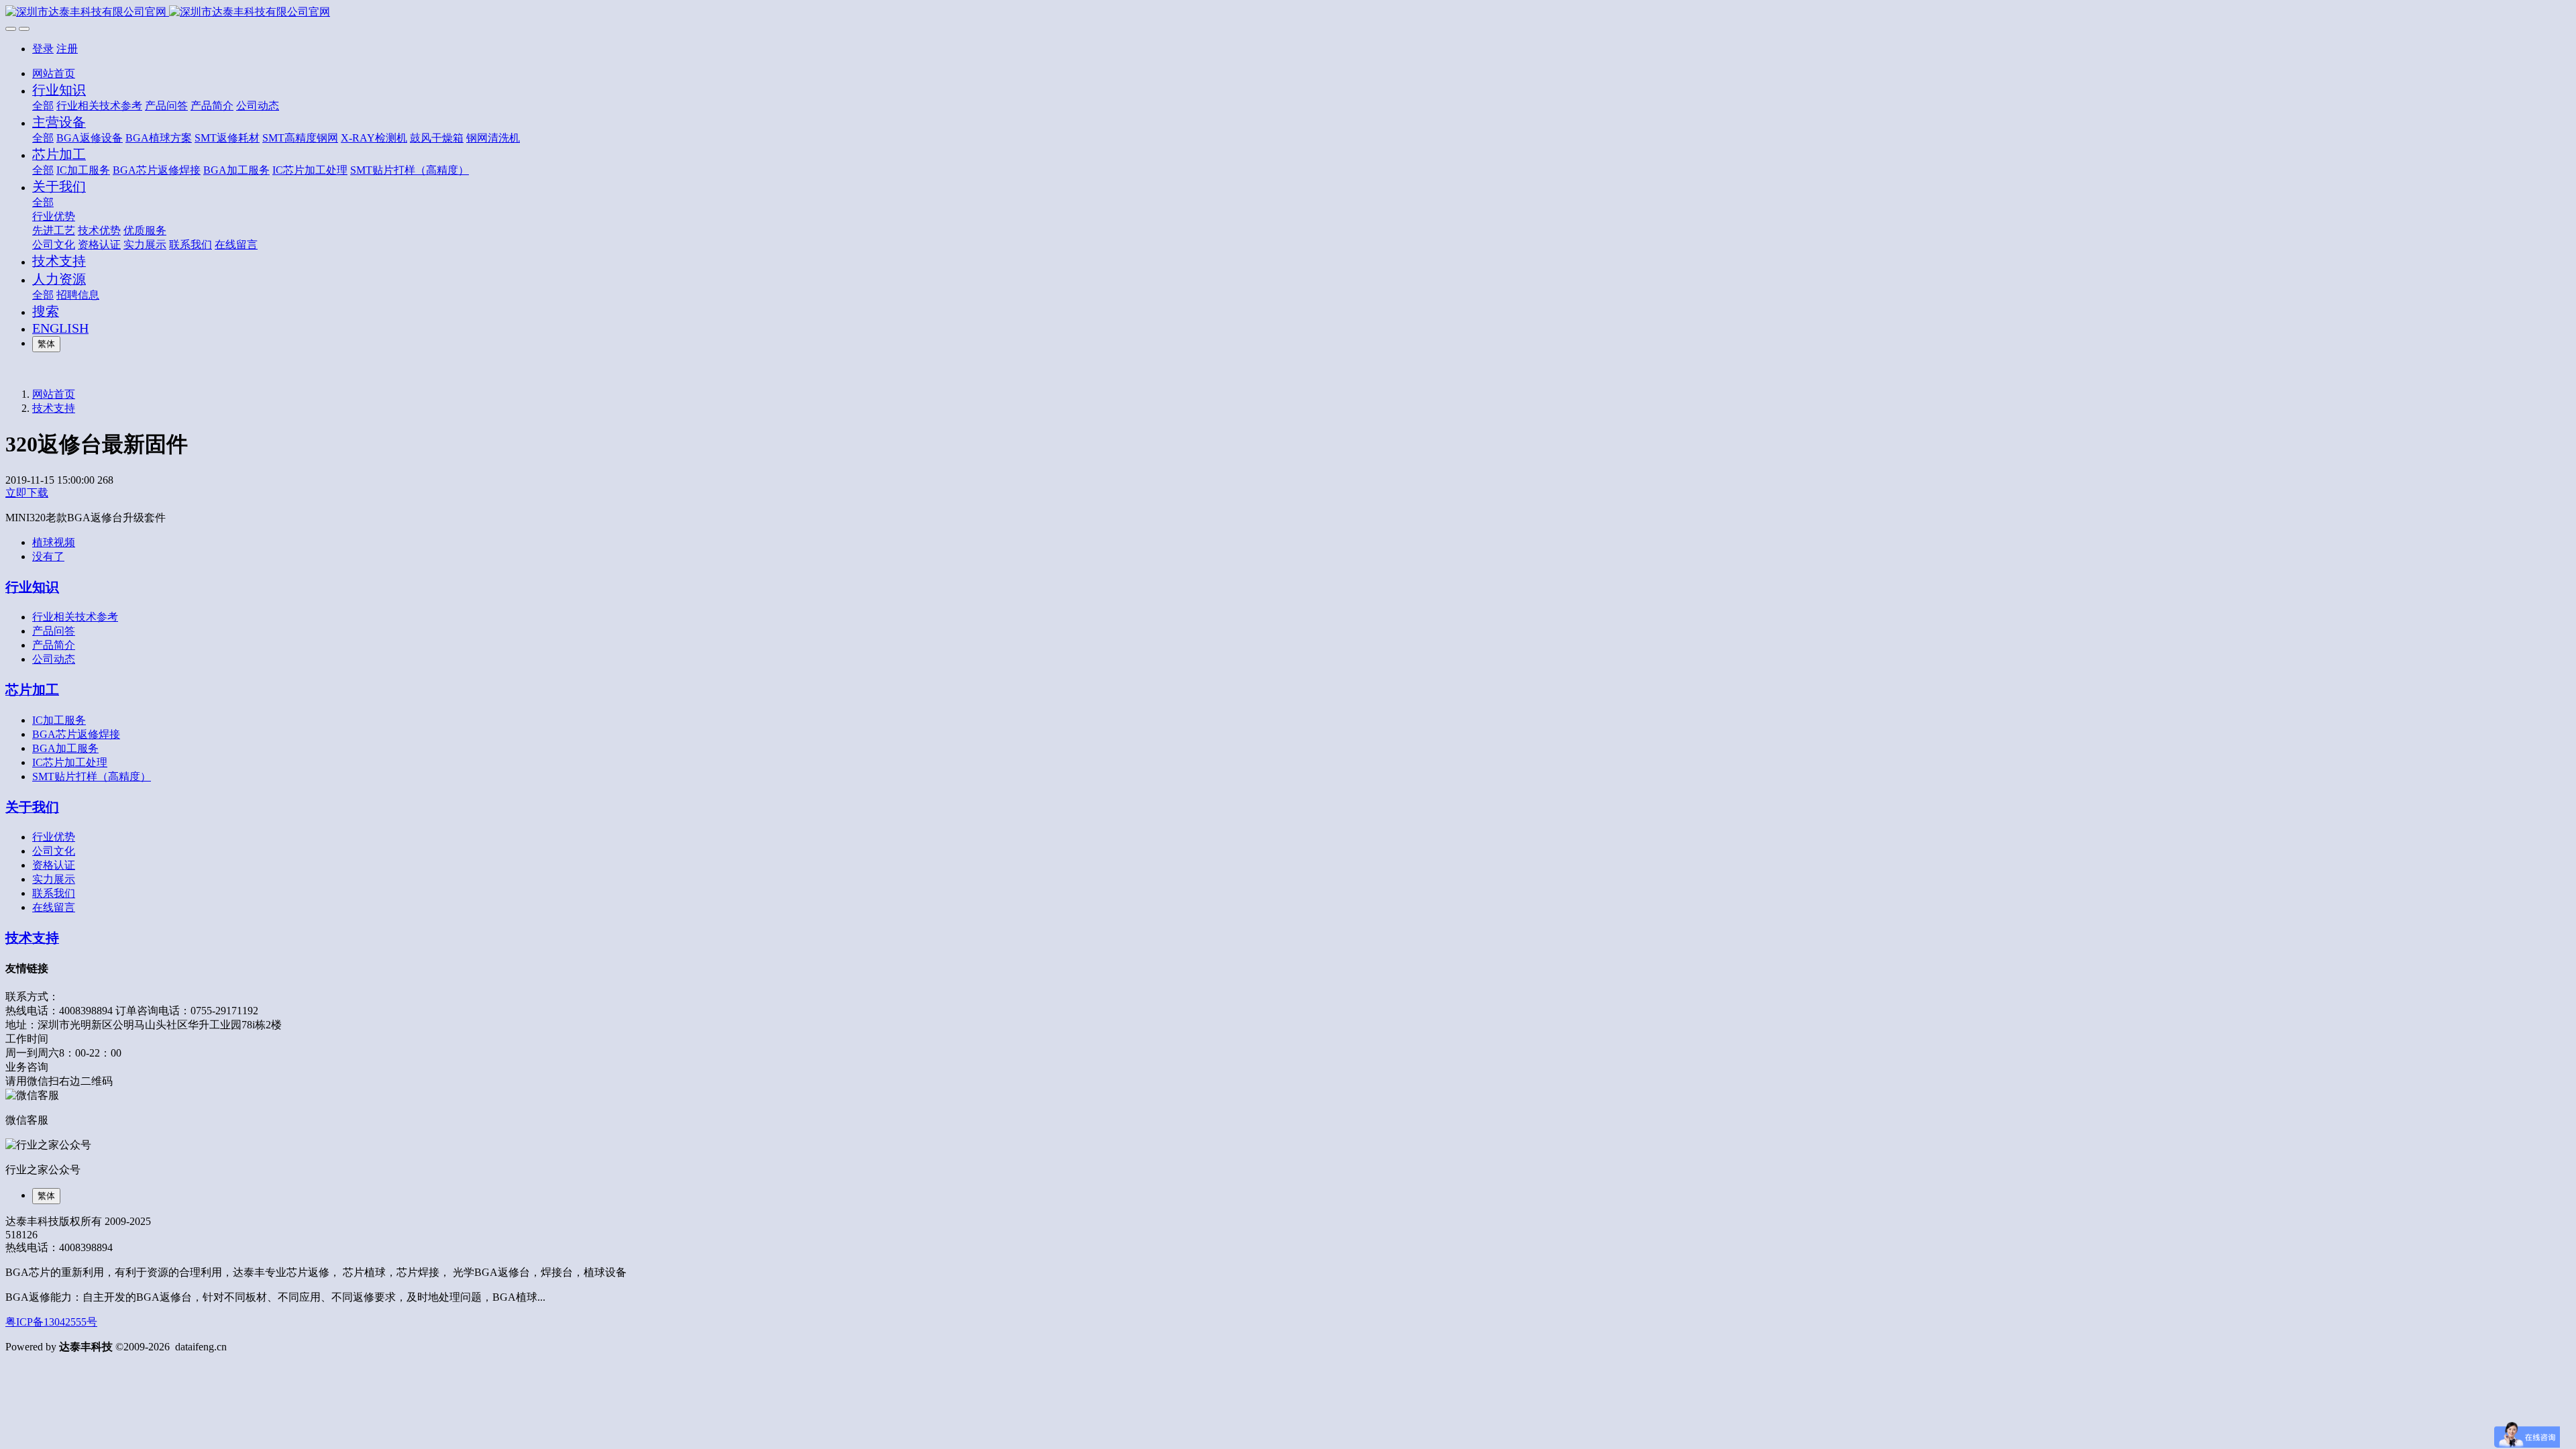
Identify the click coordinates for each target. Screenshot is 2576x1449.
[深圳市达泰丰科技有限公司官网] (1288, 12)
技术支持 (54, 408)
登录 (43, 49)
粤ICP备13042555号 (51, 1322)
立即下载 (27, 493)
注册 (67, 49)
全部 (43, 106)
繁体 (46, 344)
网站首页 (54, 73)
